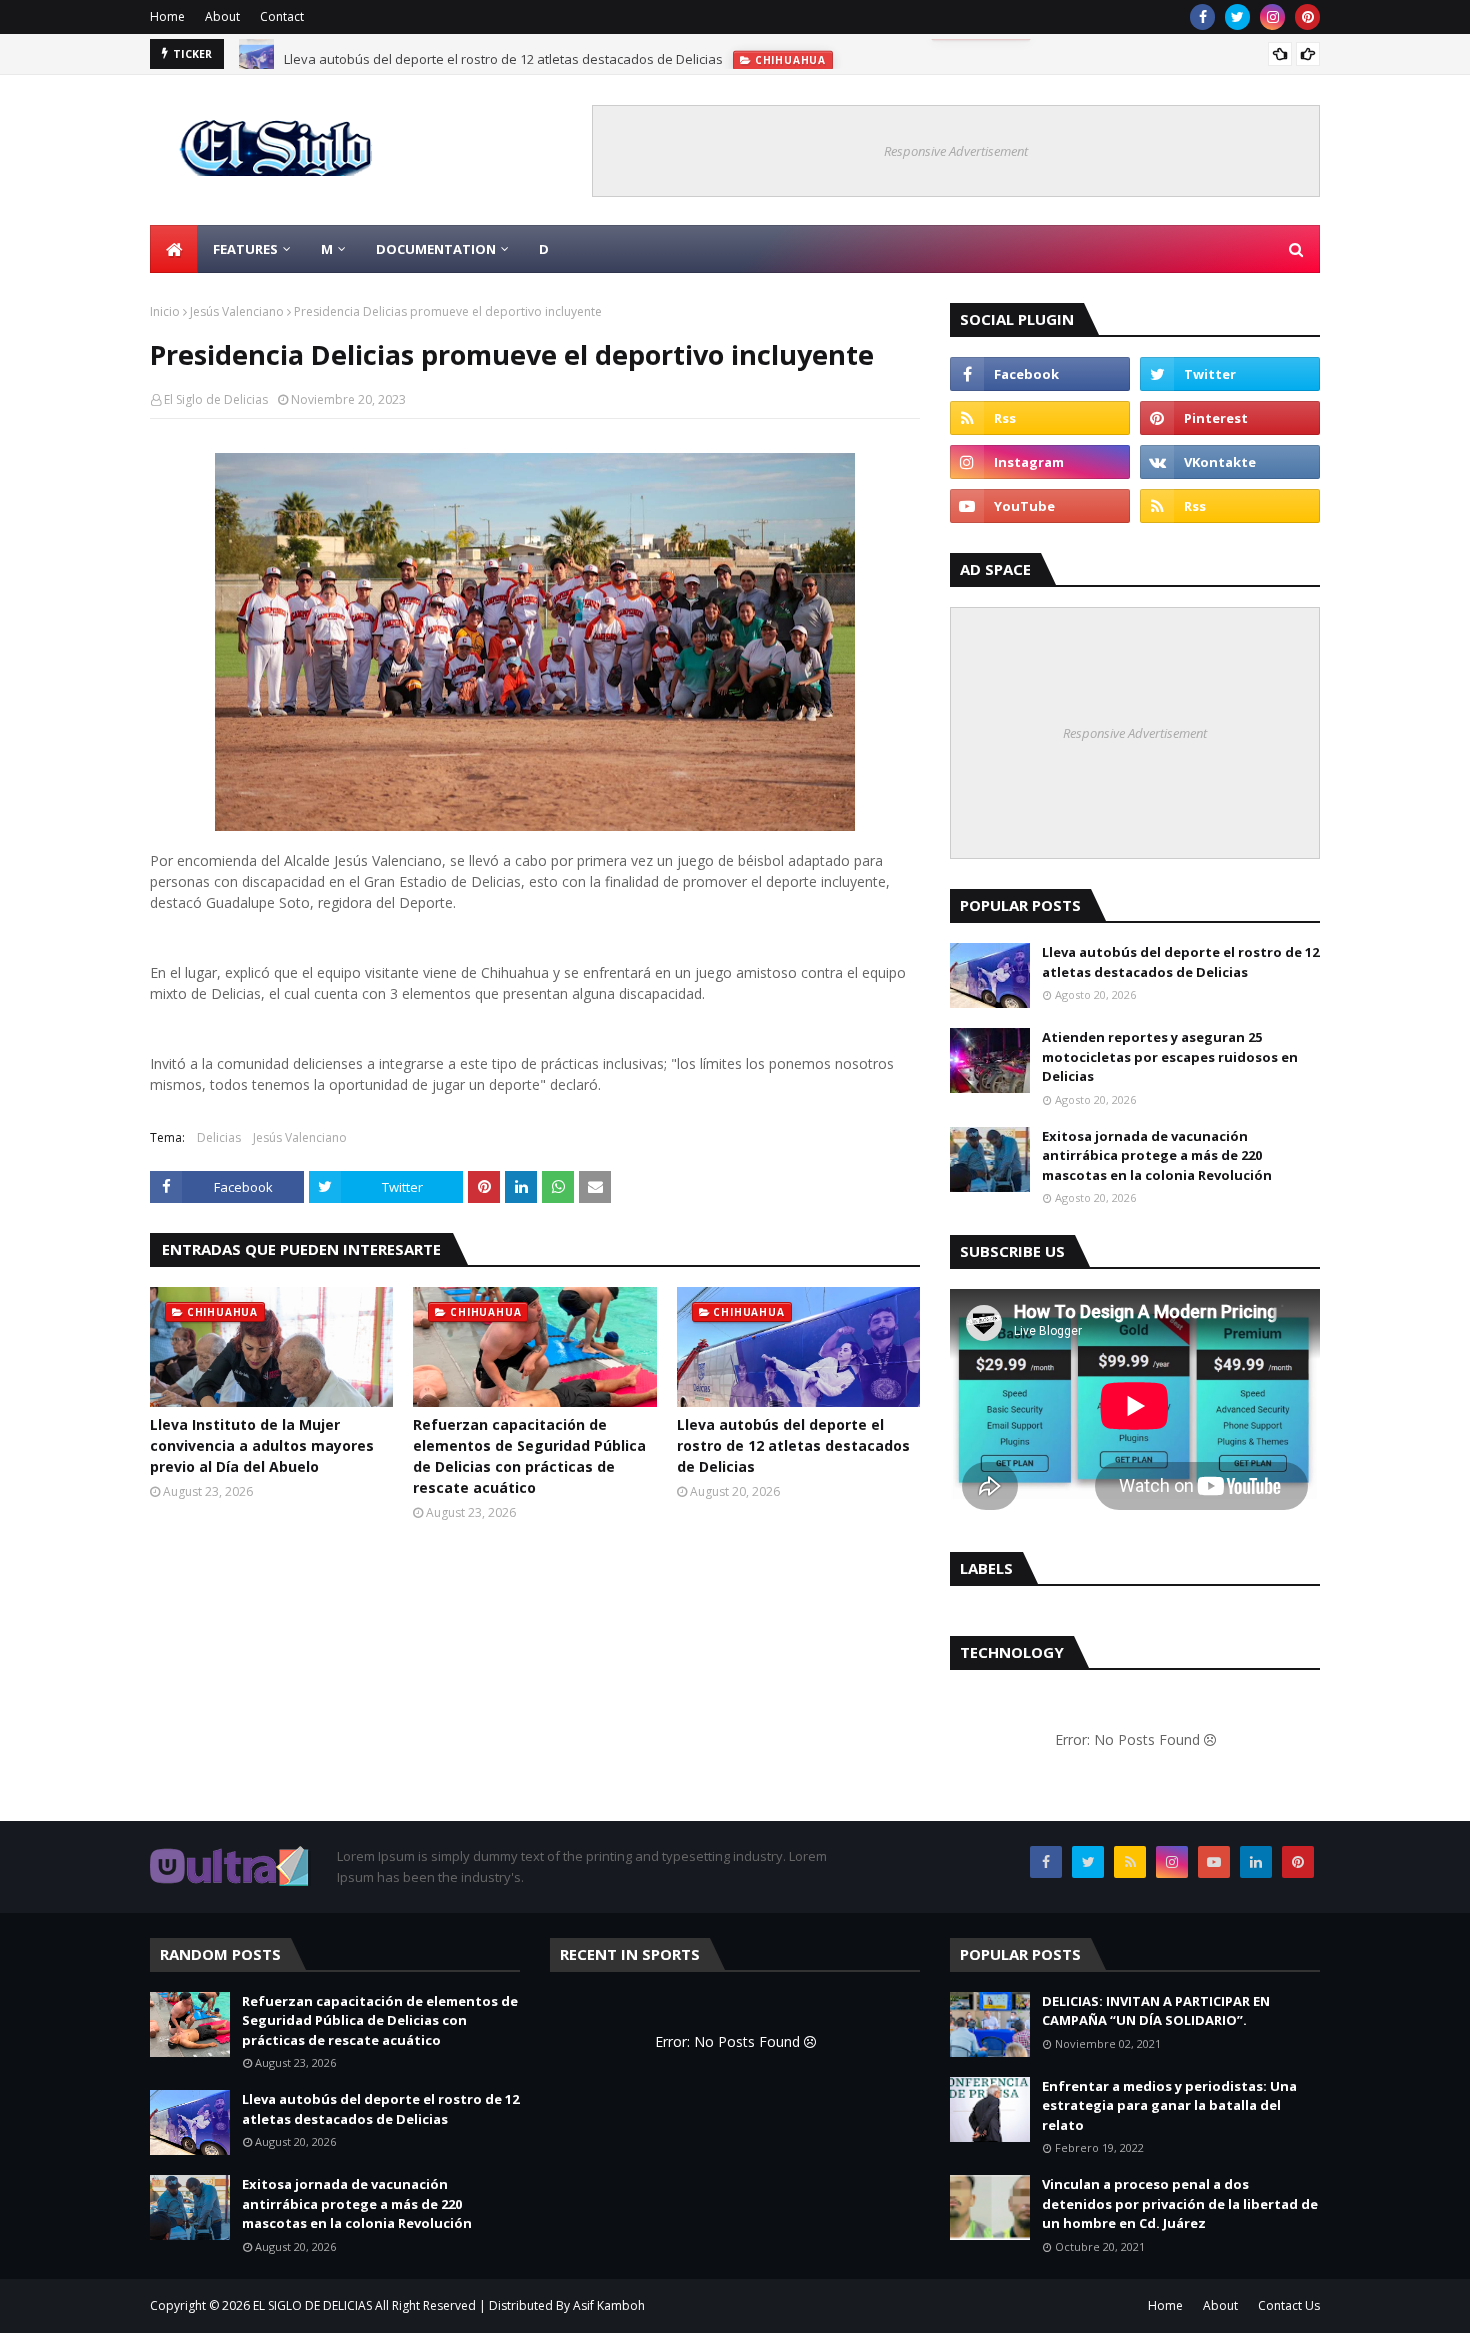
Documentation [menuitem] (436, 249)
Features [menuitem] (245, 249)
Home (167, 16)
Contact (282, 16)
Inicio (165, 311)
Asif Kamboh (609, 2305)
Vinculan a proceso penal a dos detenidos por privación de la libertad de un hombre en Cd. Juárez (1180, 2203)
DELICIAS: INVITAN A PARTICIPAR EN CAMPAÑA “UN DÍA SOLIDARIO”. (1156, 2011)
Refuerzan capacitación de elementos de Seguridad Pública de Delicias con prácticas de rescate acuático (529, 1456)
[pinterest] (1307, 17)
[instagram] (1272, 17)
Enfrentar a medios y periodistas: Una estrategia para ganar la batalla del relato (1169, 2105)
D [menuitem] (544, 249)
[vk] (1230, 462)
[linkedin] (1256, 1862)
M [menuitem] (327, 249)
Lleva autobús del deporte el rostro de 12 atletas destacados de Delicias (503, 54)
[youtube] (1040, 506)
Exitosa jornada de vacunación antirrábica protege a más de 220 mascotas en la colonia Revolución (1157, 1155)
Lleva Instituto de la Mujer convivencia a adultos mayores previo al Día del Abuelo (262, 1445)
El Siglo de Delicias (216, 399)
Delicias (219, 1137)
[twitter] (1237, 17)
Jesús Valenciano (237, 311)
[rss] (1040, 418)
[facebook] (1202, 17)
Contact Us (1289, 2305)
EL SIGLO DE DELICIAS (312, 2305)
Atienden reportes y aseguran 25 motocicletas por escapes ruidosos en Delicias (1170, 1056)
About (222, 16)
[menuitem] (174, 249)
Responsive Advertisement (956, 151)
